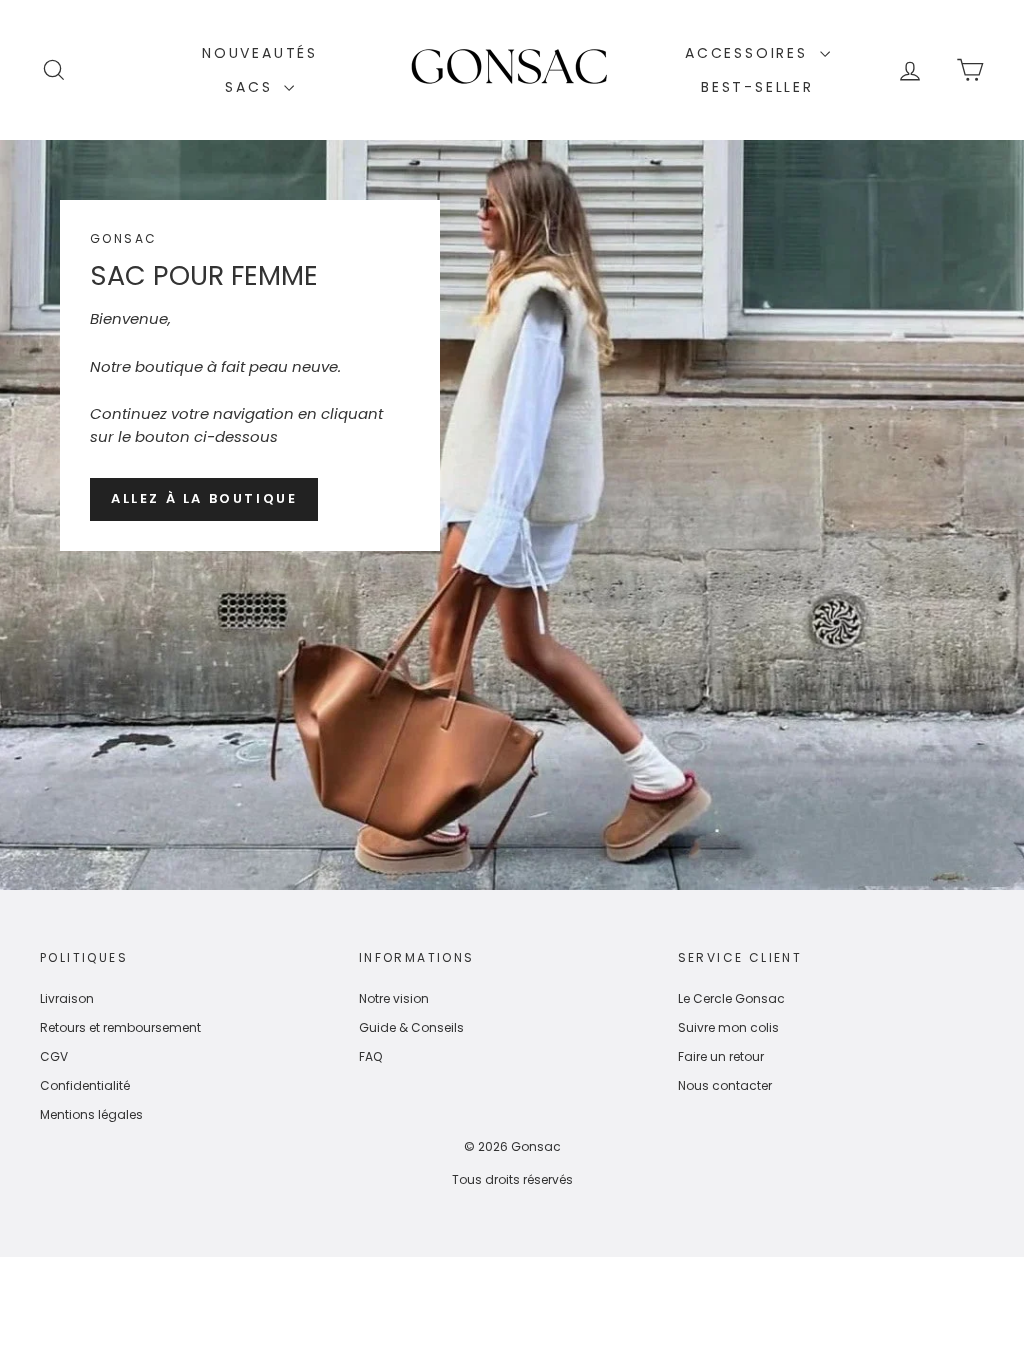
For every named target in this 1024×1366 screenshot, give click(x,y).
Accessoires (750, 53)
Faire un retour (721, 1056)
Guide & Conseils (411, 1027)
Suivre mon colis (728, 1027)
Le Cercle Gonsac (731, 998)
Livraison (67, 998)
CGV (54, 1056)
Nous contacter (725, 1085)
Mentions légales (91, 1114)
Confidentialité (85, 1085)
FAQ (370, 1056)
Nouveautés (260, 53)
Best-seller (757, 87)
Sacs (252, 87)
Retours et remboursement (120, 1027)
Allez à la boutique (204, 498)
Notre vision (394, 998)
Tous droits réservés (512, 1179)
